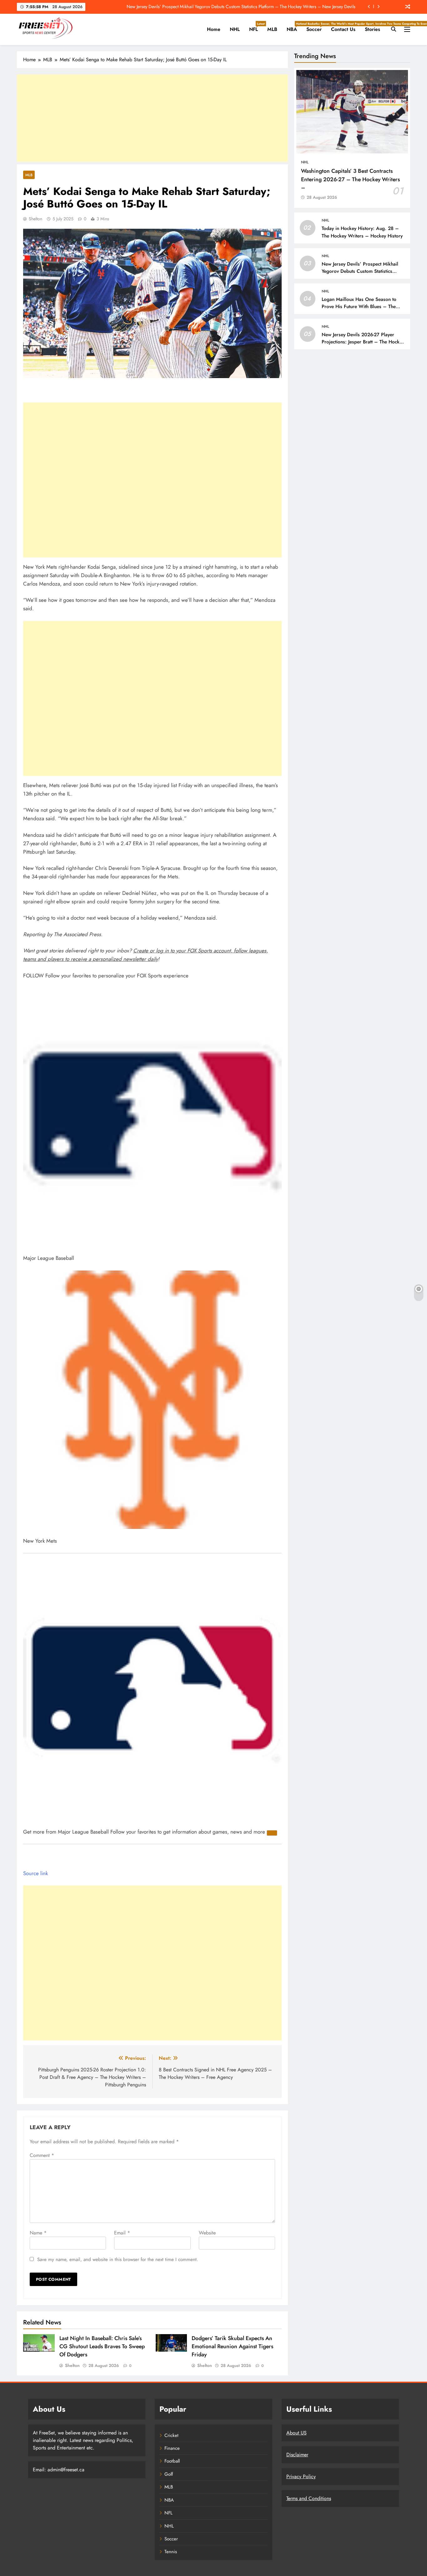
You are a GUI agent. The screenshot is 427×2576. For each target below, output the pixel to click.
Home (214, 29)
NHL (235, 29)
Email (122, 2233)
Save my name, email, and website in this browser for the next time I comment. (118, 2259)
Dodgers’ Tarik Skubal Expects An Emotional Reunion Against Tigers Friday (232, 2346)
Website (207, 2233)
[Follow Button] (272, 1833)
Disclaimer (297, 2455)
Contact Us (343, 29)
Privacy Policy (301, 2476)
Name (38, 2233)
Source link (35, 1873)
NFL (256, 27)
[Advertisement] (152, 118)
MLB (272, 29)
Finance (172, 2448)
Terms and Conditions (309, 2498)
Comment (42, 2155)
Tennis (171, 2552)
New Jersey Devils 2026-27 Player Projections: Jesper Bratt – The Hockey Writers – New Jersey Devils (363, 342)
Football (172, 2461)
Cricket (171, 2435)
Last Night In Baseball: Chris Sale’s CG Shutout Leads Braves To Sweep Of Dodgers (102, 2346)
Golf (169, 2474)
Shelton (35, 219)
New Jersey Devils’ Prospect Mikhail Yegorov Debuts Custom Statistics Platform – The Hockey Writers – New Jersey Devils (241, 7)
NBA (294, 27)
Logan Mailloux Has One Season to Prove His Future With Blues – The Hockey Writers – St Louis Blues (359, 307)
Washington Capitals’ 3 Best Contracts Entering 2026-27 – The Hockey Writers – (350, 179)
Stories (372, 29)
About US (296, 2433)
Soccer (316, 27)
